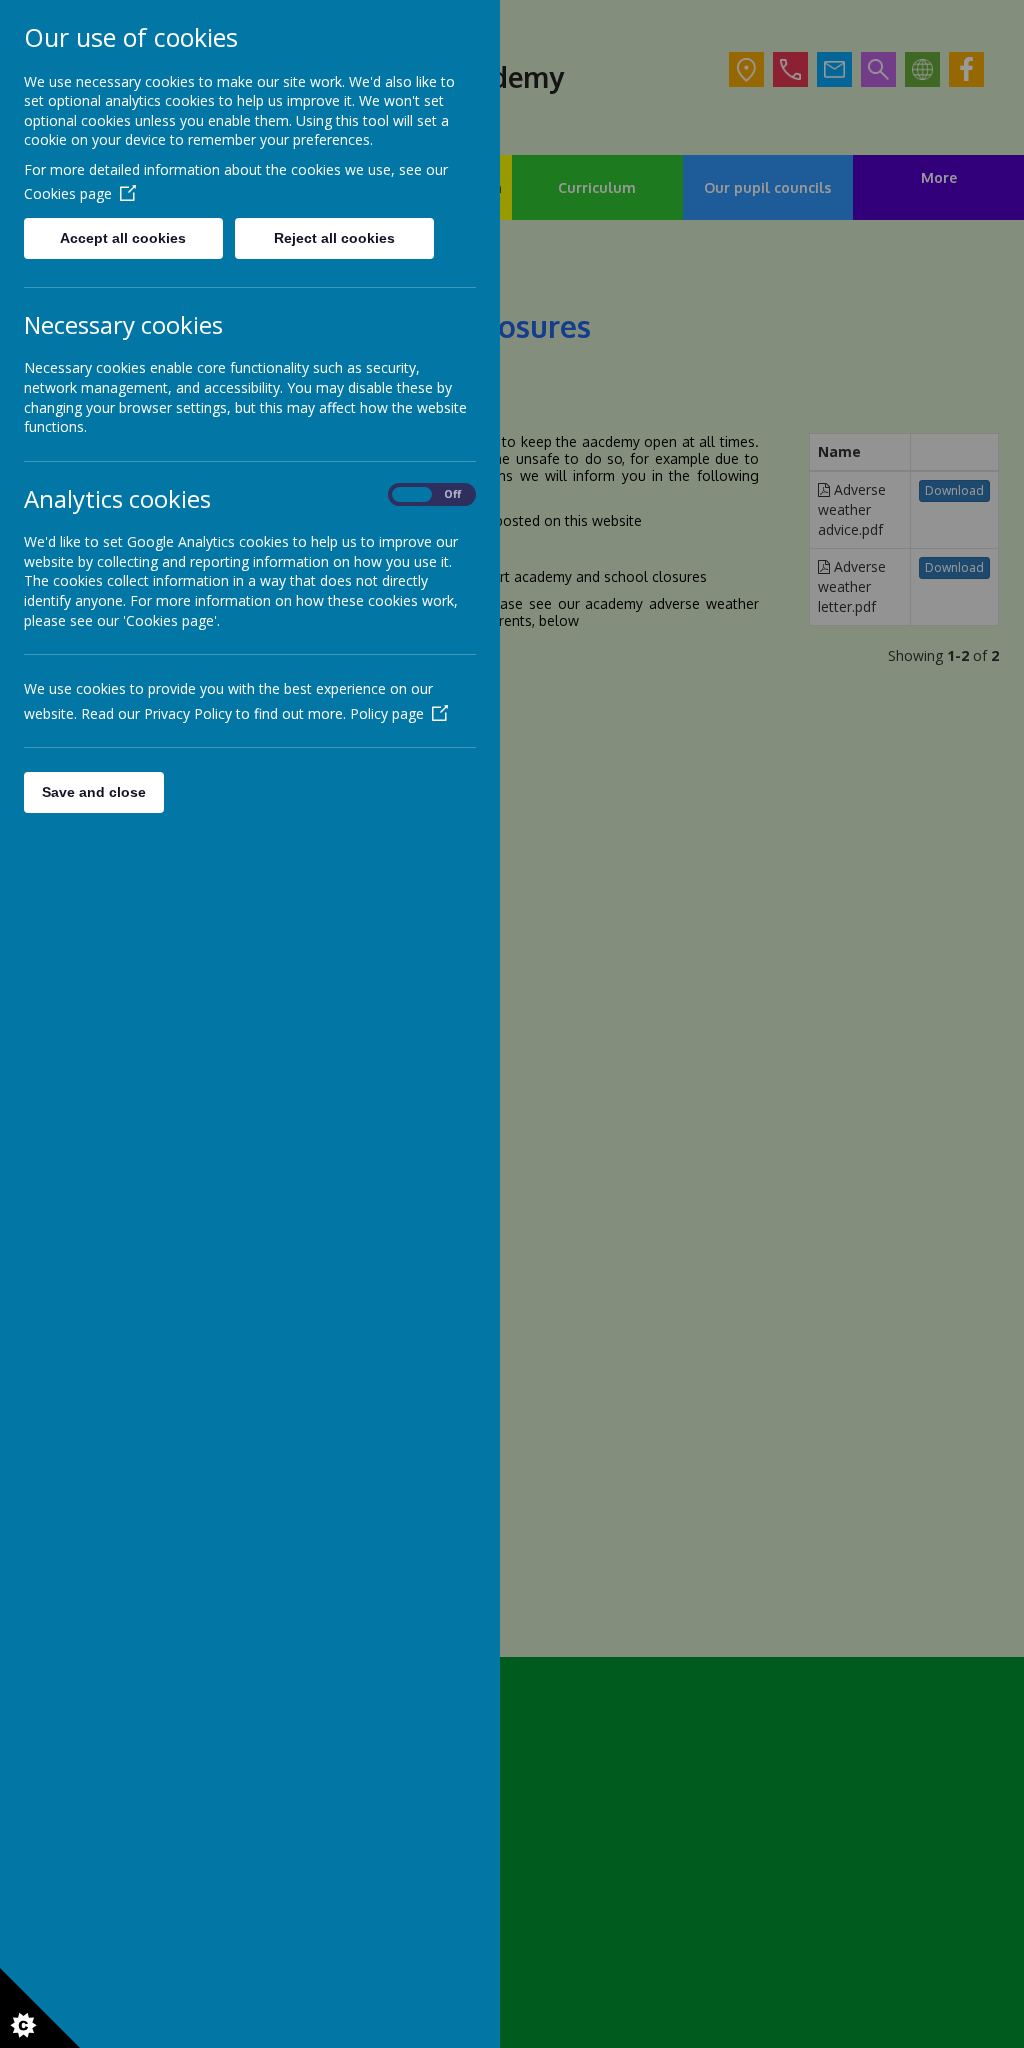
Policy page (387, 713)
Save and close (94, 792)
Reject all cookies (334, 238)
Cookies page (68, 193)
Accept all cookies (123, 238)
